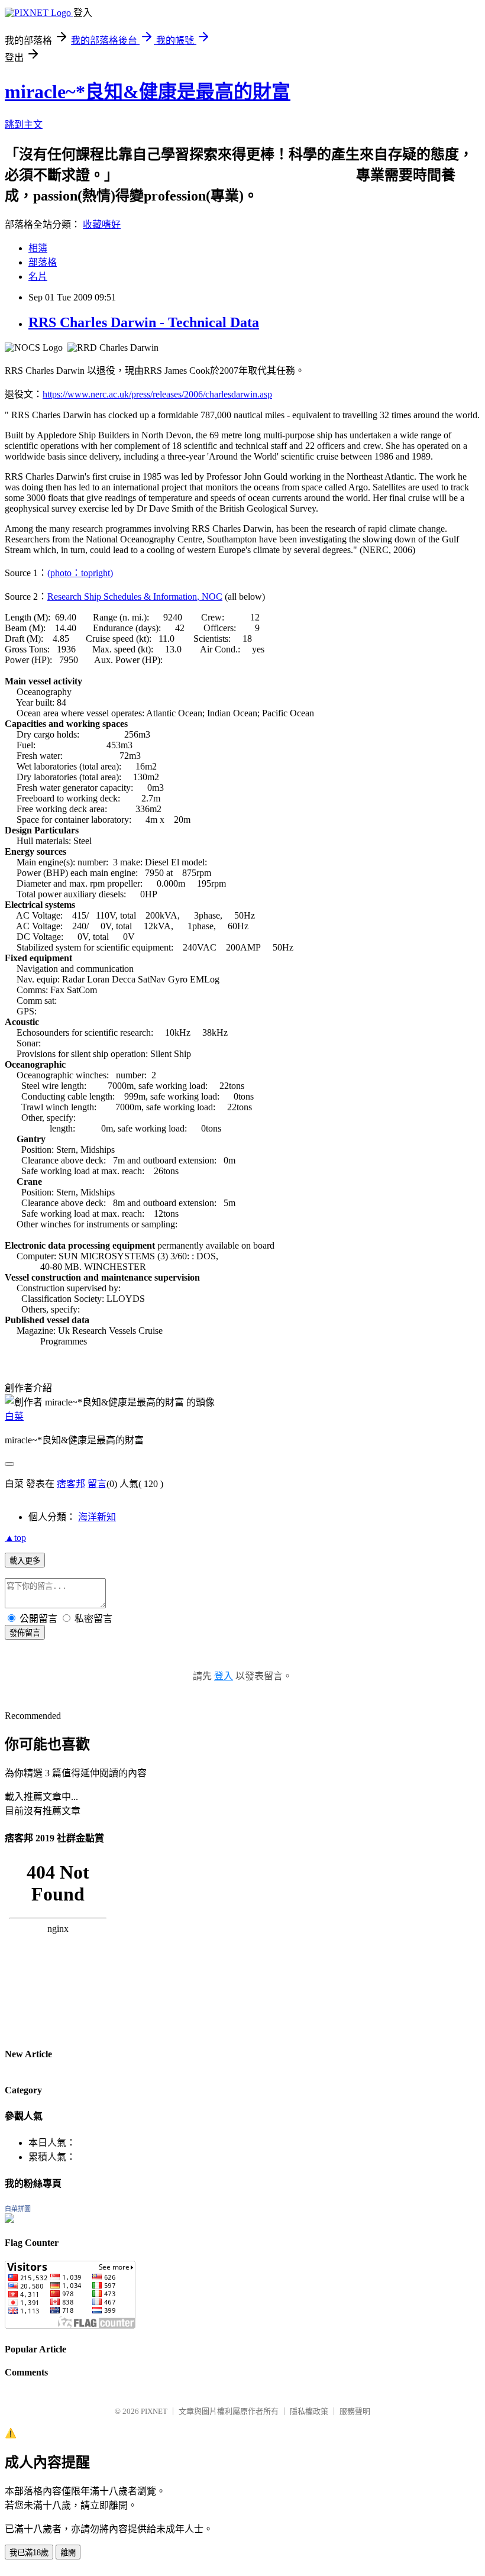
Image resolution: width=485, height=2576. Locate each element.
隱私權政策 (309, 2411)
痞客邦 (71, 1484)
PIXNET (154, 2411)
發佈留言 (25, 1633)
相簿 (38, 248)
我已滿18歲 (29, 2553)
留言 (97, 1484)
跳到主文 (24, 125)
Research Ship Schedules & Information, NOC (135, 597)
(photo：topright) (80, 573)
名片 (38, 277)
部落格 (43, 262)
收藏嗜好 (102, 224)
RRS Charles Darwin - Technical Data (144, 322)
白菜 (14, 1416)
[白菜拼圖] (9, 2220)
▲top (15, 1538)
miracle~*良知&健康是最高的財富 (148, 92)
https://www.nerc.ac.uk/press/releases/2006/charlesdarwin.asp (157, 394)
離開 (68, 2553)
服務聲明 (355, 2411)
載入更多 (25, 1561)
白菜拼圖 (18, 2209)
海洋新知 (97, 1517)
